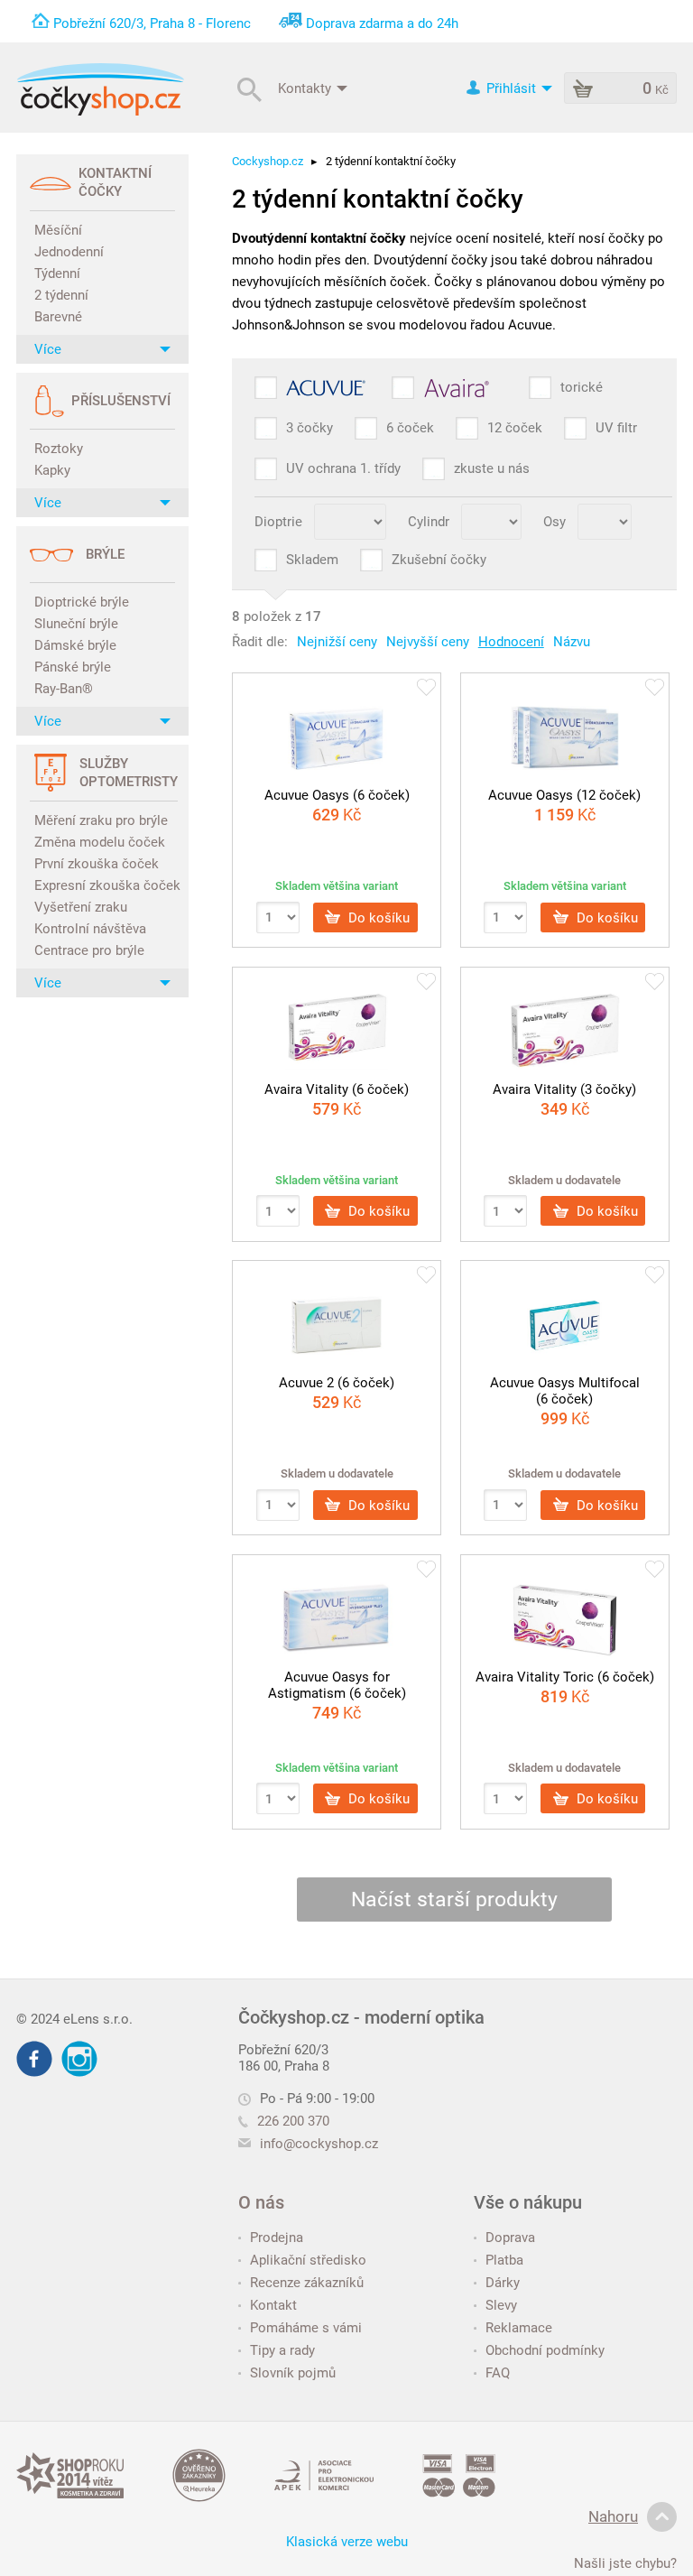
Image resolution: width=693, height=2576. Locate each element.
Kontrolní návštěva (90, 929)
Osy (554, 522)
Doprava (510, 2238)
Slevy (501, 2305)
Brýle (105, 554)
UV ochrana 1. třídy (343, 468)
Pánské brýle (73, 667)
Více (48, 349)
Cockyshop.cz (268, 161)
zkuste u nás (492, 468)
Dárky (503, 2283)
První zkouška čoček (97, 864)
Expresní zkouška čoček (105, 885)
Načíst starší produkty (454, 1900)
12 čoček (515, 428)
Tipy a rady (282, 2350)
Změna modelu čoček (100, 842)
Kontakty (306, 88)
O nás (261, 2202)
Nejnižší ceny (337, 642)
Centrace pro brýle (89, 950)
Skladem (312, 560)
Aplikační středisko (308, 2260)
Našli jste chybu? (625, 2563)
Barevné (58, 317)
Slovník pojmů (293, 2373)
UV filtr (616, 428)
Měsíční (58, 230)
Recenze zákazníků (307, 2283)
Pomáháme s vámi (306, 2328)
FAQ (498, 2373)
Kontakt (273, 2305)
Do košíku (377, 917)
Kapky (52, 470)
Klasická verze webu (347, 2542)
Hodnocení (511, 642)
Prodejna (277, 2238)
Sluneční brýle (76, 624)
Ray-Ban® (64, 689)
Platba (504, 2260)
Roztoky (59, 449)
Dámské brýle (75, 645)
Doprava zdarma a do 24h (382, 23)
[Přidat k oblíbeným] (426, 689)
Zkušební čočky (439, 560)
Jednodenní (69, 252)
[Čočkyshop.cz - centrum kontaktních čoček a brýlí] (100, 89)
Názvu (572, 642)
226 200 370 (293, 2121)
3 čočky (310, 428)
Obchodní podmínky (545, 2350)
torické (582, 387)
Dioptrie (278, 522)
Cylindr (429, 522)
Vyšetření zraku (81, 907)
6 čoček (410, 428)
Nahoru (613, 2516)
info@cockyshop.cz (319, 2144)
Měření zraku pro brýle (101, 820)
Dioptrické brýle (82, 602)
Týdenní (57, 273)
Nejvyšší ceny (428, 642)
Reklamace (519, 2328)
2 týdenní (61, 295)
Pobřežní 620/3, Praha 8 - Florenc (152, 23)
